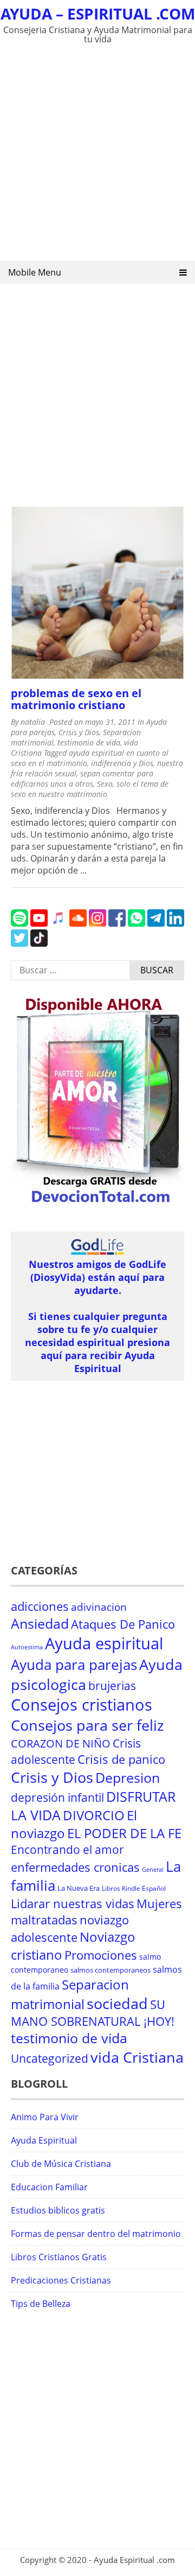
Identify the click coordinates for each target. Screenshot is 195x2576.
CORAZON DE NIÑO (61, 1743)
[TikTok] (39, 943)
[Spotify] (19, 923)
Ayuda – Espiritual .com (98, 14)
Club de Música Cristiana (61, 2164)
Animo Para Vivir (45, 2117)
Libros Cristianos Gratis (59, 2257)
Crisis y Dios (79, 732)
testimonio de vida (89, 742)
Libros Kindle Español (134, 1888)
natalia (33, 722)
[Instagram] (97, 923)
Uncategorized (50, 2058)
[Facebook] (117, 923)
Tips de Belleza (41, 2304)
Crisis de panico (121, 1759)
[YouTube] (39, 923)
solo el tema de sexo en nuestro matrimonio (90, 789)
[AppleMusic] (58, 923)
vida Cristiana (137, 2057)
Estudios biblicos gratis (58, 2210)
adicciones (40, 1606)
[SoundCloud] (78, 923)
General (153, 1870)
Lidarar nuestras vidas (73, 1904)
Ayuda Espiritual (44, 2140)
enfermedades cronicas (75, 1867)
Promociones (101, 1955)
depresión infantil (57, 1797)
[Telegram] (156, 923)
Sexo (105, 784)
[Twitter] (19, 943)
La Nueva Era (79, 1888)
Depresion (128, 1778)
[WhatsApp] (136, 923)
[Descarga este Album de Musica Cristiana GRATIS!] (97, 1204)
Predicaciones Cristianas (61, 2280)
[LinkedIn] (175, 923)
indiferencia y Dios (122, 763)
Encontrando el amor (67, 1850)
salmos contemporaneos (110, 1970)
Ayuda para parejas (74, 1665)
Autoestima (27, 1647)
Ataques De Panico (123, 1624)
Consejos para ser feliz (87, 1725)
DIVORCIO (94, 1815)
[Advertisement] (97, 155)
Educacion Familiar (49, 2187)
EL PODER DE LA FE (124, 1833)
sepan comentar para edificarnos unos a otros (82, 779)
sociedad (117, 2003)
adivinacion (99, 1607)
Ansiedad (40, 1624)
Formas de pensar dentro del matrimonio (96, 2234)
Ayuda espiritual (104, 1643)
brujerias (112, 1685)
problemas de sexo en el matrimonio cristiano (76, 699)
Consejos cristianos (82, 1705)
